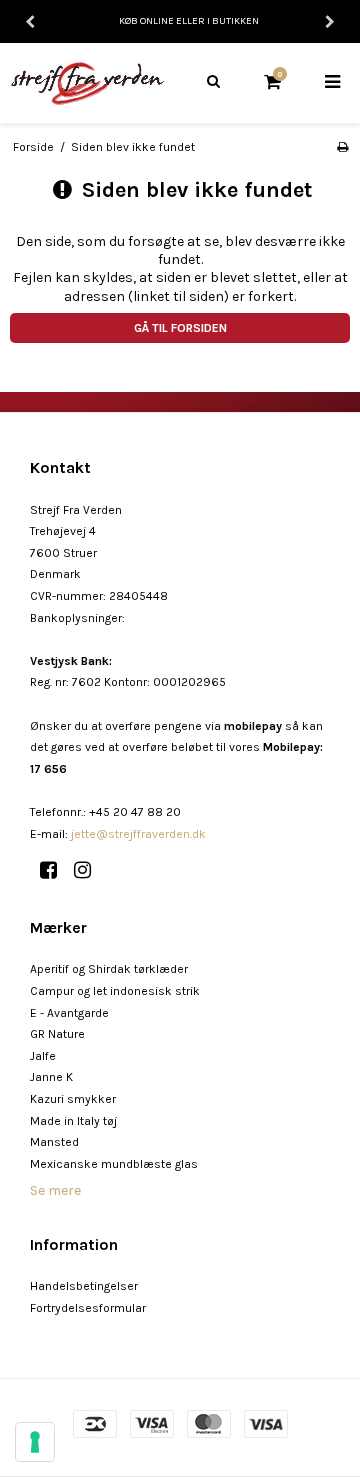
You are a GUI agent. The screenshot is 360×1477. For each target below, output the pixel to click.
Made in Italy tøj (73, 1121)
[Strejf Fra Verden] (90, 82)
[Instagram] (89, 870)
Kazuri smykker (73, 1099)
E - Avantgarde (69, 1013)
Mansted (54, 1142)
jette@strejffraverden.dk (138, 834)
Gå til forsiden (180, 328)
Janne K (51, 1077)
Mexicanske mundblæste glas (114, 1164)
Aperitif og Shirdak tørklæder (109, 969)
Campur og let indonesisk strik (115, 991)
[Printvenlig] (342, 147)
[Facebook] (55, 870)
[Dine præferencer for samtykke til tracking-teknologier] (35, 1442)
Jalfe (43, 1056)
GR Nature (57, 1034)
